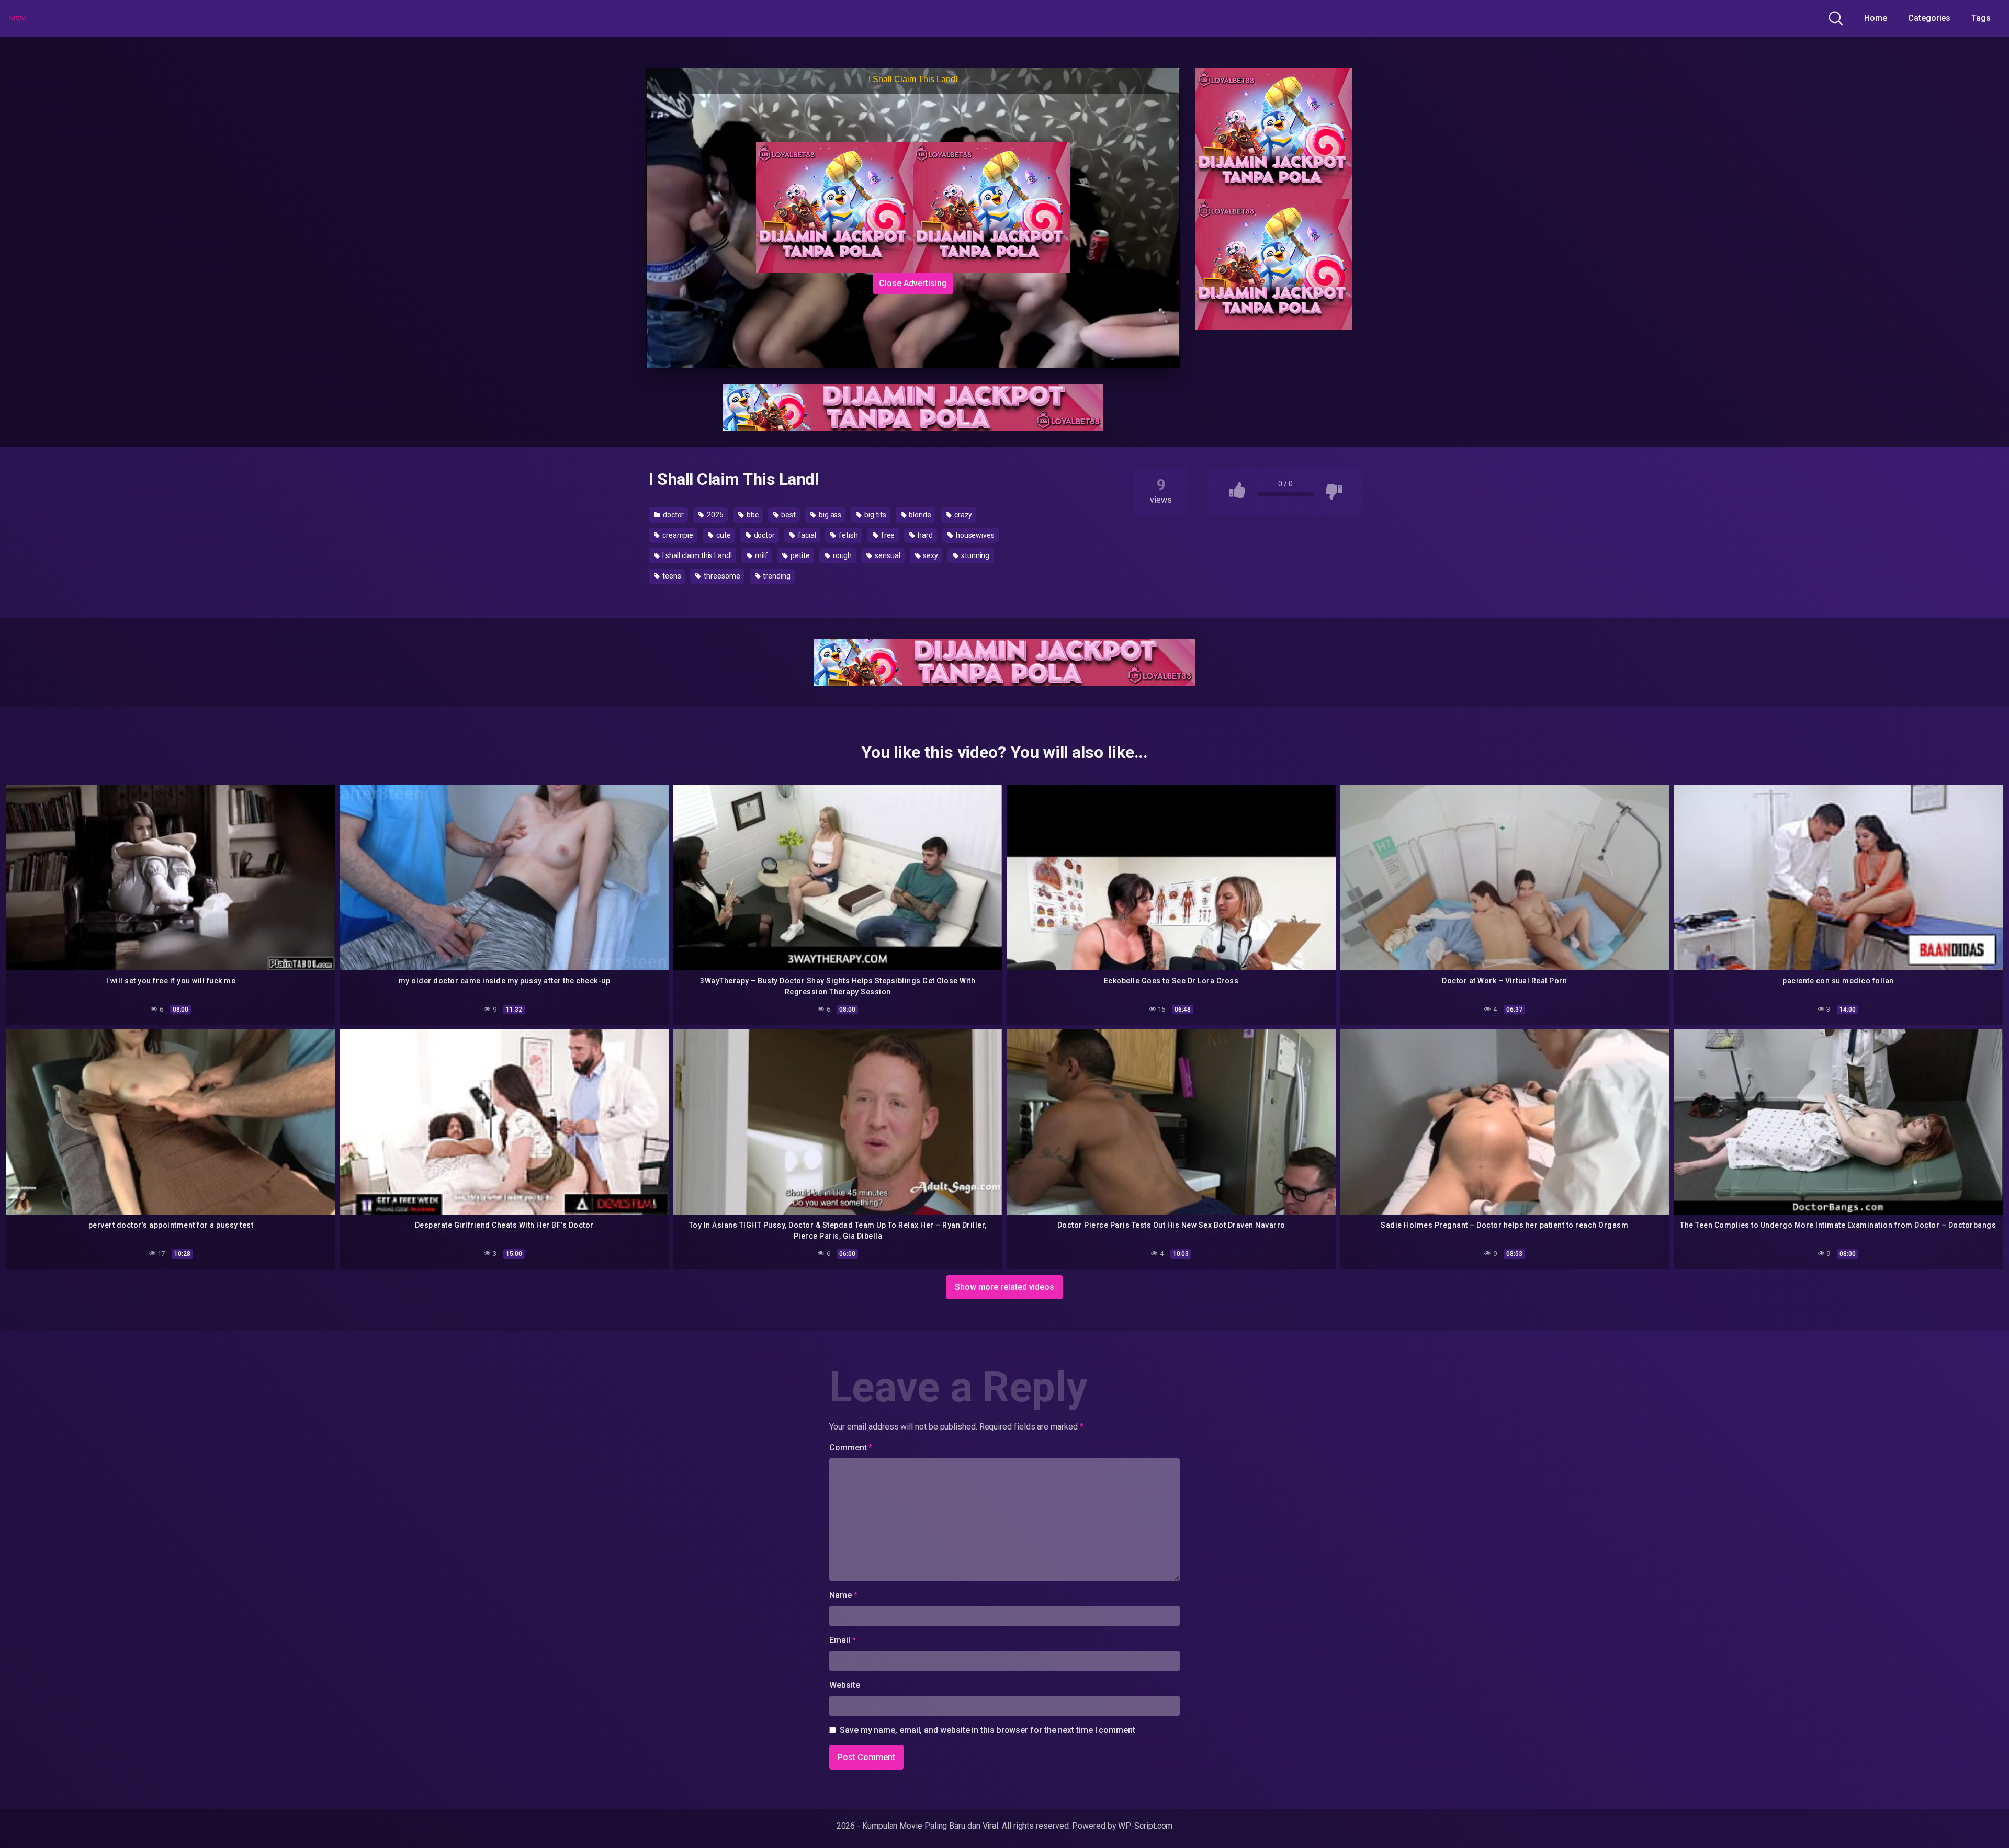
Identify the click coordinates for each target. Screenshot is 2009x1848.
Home (1876, 18)
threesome (721, 576)
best (788, 515)
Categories (1929, 18)
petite (799, 555)
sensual (887, 555)
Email (842, 1640)
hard (924, 535)
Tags (1981, 18)
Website (844, 1685)
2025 (714, 515)
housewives (974, 535)
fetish (847, 535)
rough (842, 555)
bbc (752, 515)
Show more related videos (1004, 1287)
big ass (829, 515)
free (887, 535)
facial (806, 535)
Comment (851, 1448)
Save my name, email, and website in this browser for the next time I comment (987, 1730)
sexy (930, 555)
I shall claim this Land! (696, 555)
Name (843, 1595)
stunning (974, 555)
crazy (963, 515)
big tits (874, 515)
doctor (673, 515)
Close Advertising (913, 283)
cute (723, 535)
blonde (919, 515)
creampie (677, 535)
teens (671, 576)
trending (776, 576)
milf (761, 555)
